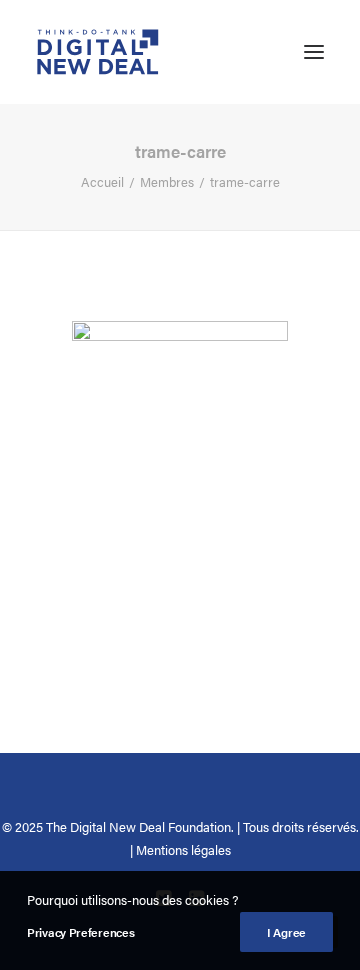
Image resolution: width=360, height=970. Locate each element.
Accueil (102, 181)
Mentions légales (183, 849)
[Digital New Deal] (98, 52)
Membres (167, 181)
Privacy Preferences (80, 932)
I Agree (286, 932)
